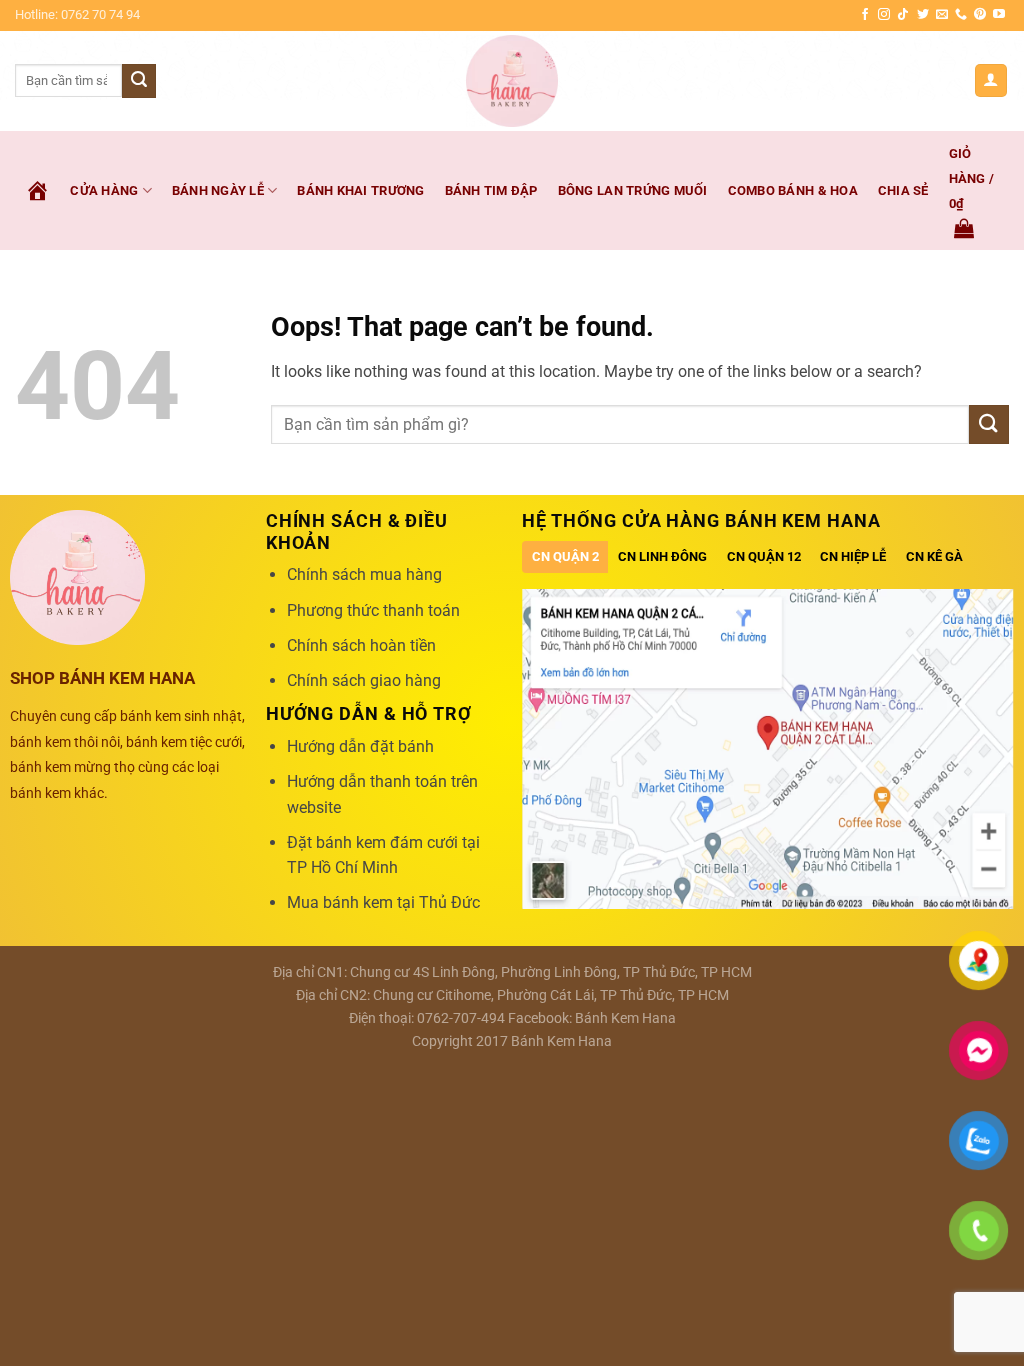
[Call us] (961, 15)
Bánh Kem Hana (625, 1018)
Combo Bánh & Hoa (793, 190)
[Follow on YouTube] (999, 15)
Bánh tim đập (491, 190)
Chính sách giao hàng (364, 680)
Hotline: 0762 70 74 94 (77, 14)
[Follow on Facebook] (865, 15)
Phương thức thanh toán (373, 610)
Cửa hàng (104, 190)
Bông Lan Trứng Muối (633, 190)
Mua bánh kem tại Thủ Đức (383, 902)
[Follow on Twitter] (923, 15)
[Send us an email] (942, 15)
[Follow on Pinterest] (980, 15)
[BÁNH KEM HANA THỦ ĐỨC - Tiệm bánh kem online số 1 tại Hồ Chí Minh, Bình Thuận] (512, 81)
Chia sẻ (903, 190)
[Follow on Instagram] (884, 15)
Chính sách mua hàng (364, 574)
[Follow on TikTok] (903, 15)
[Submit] (139, 81)
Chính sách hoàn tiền (361, 645)
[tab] (565, 557)
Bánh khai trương (360, 190)
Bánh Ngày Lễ (218, 190)
